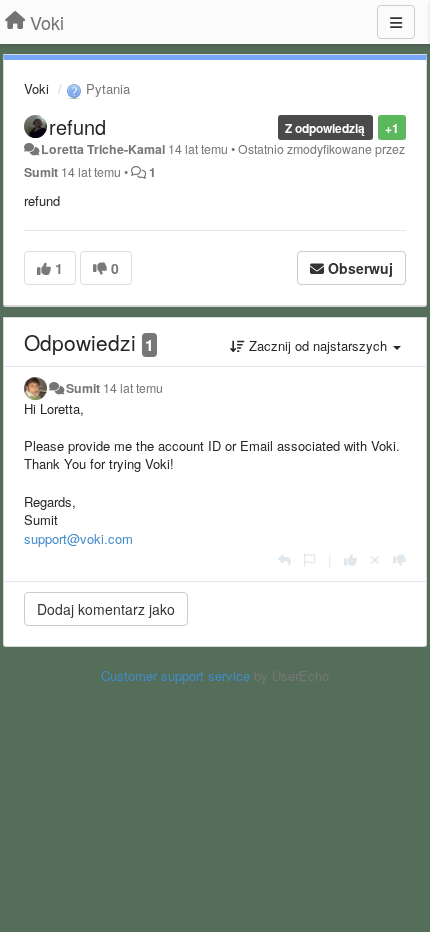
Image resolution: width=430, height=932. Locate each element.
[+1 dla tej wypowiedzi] (350, 559)
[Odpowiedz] (284, 559)
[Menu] (396, 22)
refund (77, 126)
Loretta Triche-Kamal (103, 149)
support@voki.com (78, 538)
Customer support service (175, 675)
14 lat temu (133, 388)
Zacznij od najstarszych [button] (318, 345)
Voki (36, 88)
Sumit (41, 172)
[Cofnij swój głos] (375, 559)
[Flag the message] (309, 559)
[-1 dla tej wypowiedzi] (399, 559)
